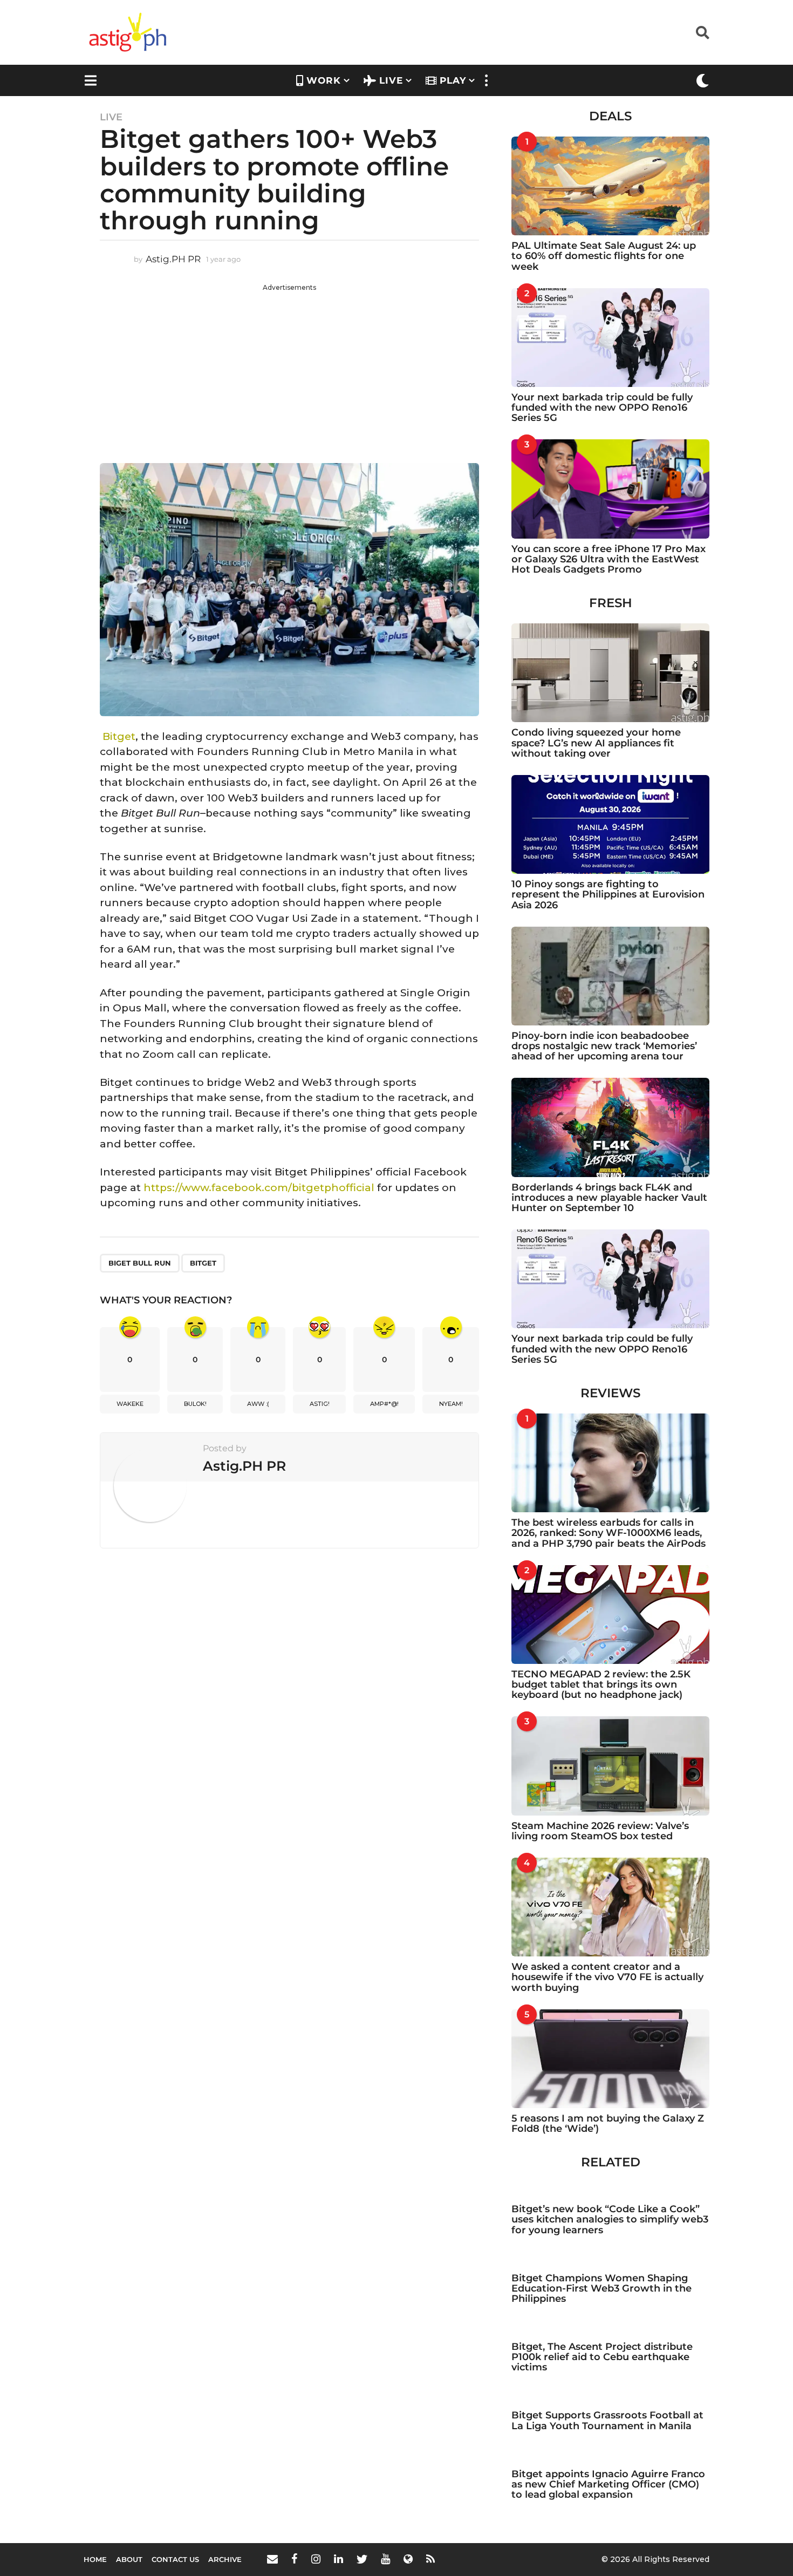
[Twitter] (362, 2559)
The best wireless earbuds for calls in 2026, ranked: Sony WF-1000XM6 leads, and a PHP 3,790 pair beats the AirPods (609, 1533)
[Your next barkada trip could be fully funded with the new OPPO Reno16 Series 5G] (610, 338)
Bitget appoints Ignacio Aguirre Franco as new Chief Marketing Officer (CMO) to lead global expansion (608, 2485)
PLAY (453, 80)
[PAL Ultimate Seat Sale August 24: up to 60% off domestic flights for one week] (610, 186)
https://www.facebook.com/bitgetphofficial (258, 1188)
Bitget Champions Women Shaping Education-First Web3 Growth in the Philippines (601, 2289)
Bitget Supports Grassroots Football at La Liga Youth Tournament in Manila (607, 2420)
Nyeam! (451, 1404)
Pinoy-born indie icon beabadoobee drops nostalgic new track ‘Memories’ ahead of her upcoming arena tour (604, 1046)
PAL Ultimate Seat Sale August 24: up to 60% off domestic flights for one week (604, 256)
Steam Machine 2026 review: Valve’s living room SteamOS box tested (600, 1831)
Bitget (118, 736)
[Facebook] (295, 2559)
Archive (225, 2559)
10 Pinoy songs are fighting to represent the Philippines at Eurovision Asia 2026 (608, 895)
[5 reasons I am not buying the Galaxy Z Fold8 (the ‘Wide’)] (610, 2059)
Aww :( (258, 1404)
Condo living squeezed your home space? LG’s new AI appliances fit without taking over (596, 743)
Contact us (175, 2559)
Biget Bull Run (140, 1263)
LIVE (391, 80)
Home (95, 2559)
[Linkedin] (339, 2559)
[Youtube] (385, 2559)
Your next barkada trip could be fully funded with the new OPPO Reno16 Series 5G (602, 408)
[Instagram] (316, 2559)
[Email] (272, 2559)
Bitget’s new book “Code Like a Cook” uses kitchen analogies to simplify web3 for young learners (610, 2220)
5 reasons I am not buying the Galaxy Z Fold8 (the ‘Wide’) (608, 2123)
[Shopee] (408, 2559)
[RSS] (430, 2559)
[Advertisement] (289, 368)
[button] (703, 32)
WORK (324, 80)
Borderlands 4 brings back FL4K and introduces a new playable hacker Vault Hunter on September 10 (609, 1198)
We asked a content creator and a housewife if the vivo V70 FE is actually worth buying (607, 1977)
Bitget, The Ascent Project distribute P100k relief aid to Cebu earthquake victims (602, 2357)
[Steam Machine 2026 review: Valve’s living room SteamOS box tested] (610, 1766)
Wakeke (130, 1404)
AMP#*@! (384, 1404)
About (129, 2559)
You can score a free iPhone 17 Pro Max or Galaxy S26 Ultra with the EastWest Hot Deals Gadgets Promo (609, 559)
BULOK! (195, 1404)
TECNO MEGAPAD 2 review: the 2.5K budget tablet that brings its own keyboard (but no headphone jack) (601, 1685)
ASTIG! (320, 1404)
